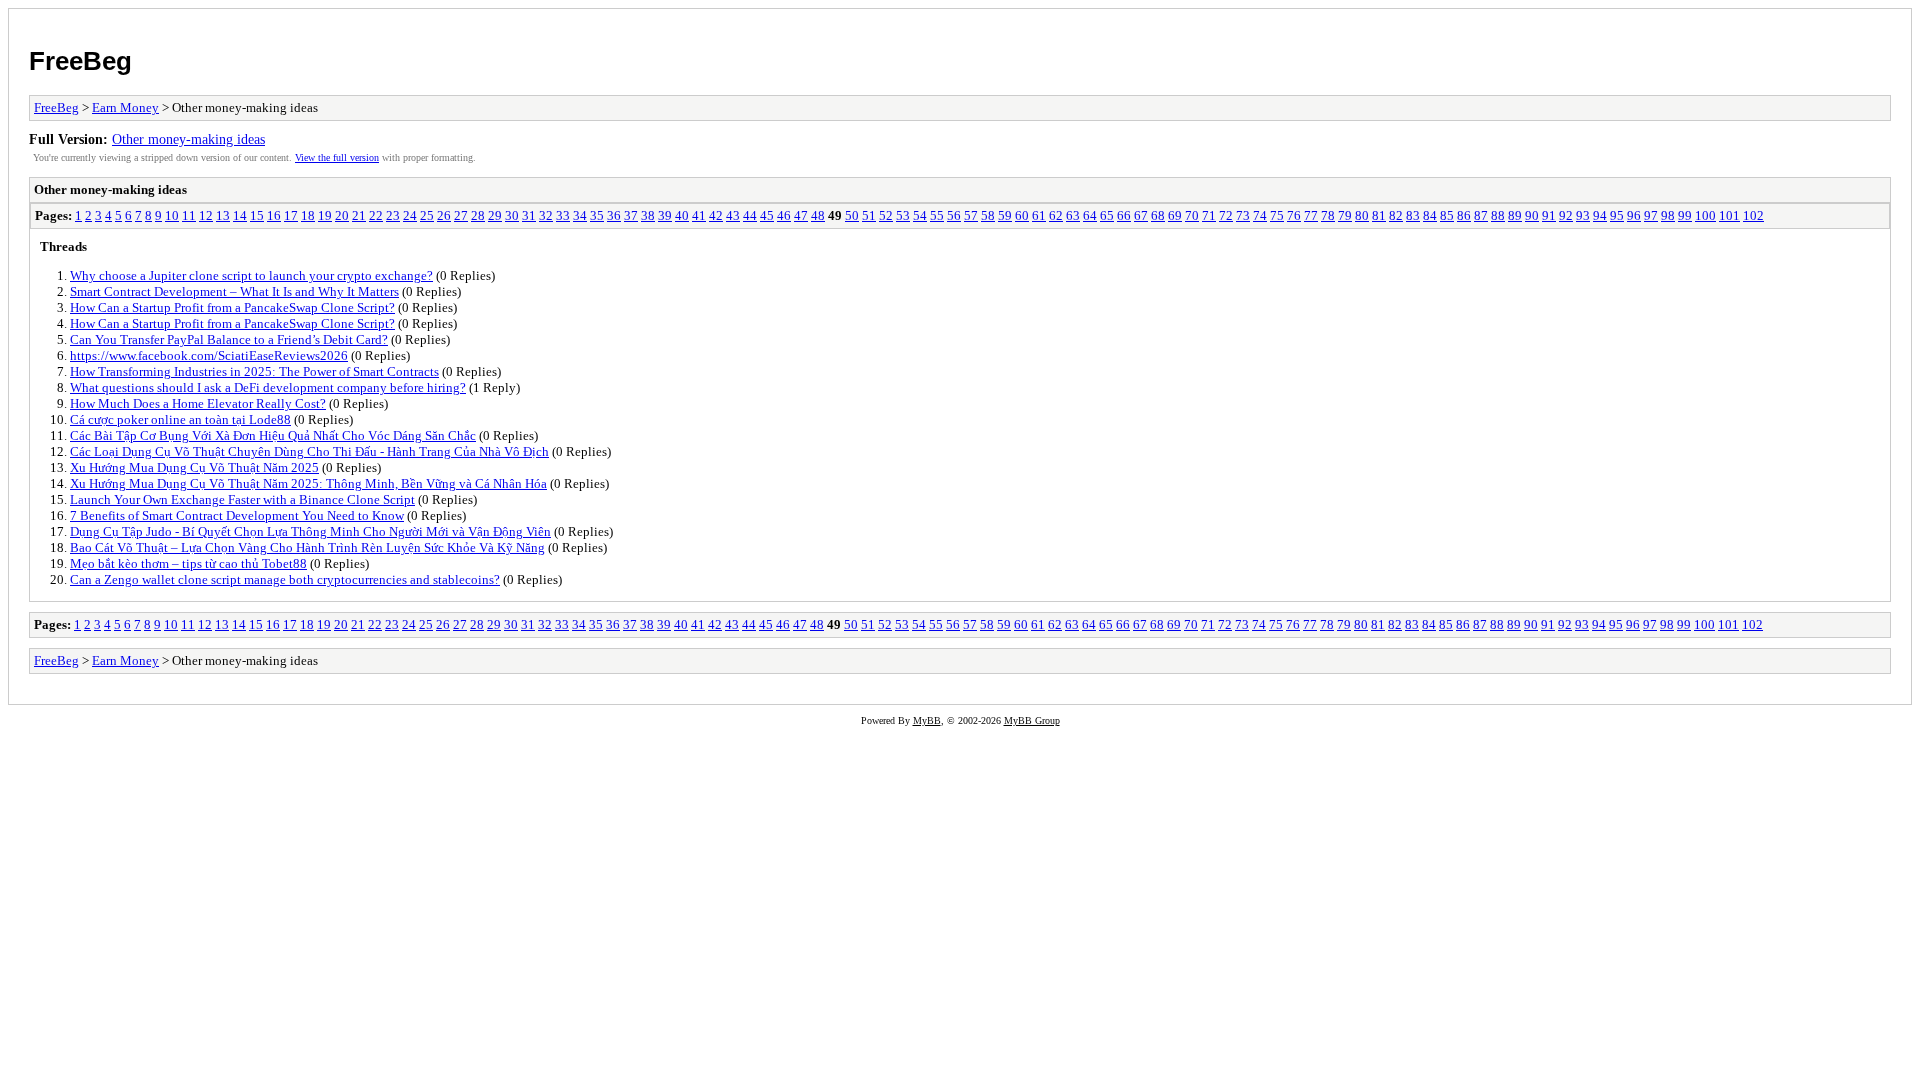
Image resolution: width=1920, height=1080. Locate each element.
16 (274, 215)
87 (1481, 215)
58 (988, 215)
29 (495, 215)
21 (359, 215)
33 (563, 215)
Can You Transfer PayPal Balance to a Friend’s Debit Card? (229, 339)
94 (1600, 215)
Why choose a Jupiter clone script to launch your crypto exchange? (251, 275)
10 (172, 215)
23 (393, 215)
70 (1192, 215)
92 (1566, 215)
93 (1583, 215)
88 (1498, 215)
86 (1464, 215)
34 (580, 215)
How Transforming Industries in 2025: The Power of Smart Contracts (254, 371)
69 (1175, 215)
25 (427, 215)
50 (852, 215)
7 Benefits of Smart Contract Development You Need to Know (237, 515)
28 (478, 215)
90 (1532, 215)
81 (1379, 215)
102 (1753, 215)
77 (1311, 215)
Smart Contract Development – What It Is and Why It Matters (234, 291)
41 (699, 215)
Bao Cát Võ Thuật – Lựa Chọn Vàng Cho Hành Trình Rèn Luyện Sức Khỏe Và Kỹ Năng (307, 547)
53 (903, 215)
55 (937, 215)
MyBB (927, 720)
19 (325, 215)
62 (1056, 215)
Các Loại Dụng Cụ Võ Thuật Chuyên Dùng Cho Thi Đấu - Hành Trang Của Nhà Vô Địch (309, 451)
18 (308, 215)
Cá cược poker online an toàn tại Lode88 (180, 419)
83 (1413, 215)
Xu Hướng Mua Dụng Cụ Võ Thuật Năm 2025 (194, 467)
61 (1039, 215)
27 (461, 215)
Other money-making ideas (188, 139)
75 (1277, 215)
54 (920, 215)
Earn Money (125, 107)
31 (529, 215)
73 (1243, 215)
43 (733, 215)
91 (1549, 215)
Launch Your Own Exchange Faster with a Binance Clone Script (242, 499)
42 (716, 215)
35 (597, 215)
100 (1705, 215)
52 (886, 215)
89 (1515, 215)
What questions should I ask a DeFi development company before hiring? (268, 387)
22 (376, 215)
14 (240, 215)
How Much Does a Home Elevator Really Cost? (198, 403)
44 (750, 215)
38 (648, 215)
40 (682, 215)
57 (971, 215)
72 (1226, 215)
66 (1124, 215)
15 (257, 215)
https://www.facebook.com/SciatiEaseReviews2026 (209, 355)
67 (1141, 215)
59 (1005, 215)
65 (1107, 215)
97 (1651, 215)
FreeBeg (80, 61)
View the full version (337, 157)
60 (1022, 215)
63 (1073, 215)
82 (1396, 215)
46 (784, 215)
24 (410, 215)
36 (614, 215)
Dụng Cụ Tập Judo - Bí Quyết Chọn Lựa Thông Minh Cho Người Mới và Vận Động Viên (310, 531)
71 (1209, 215)
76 (1294, 215)
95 (1617, 215)
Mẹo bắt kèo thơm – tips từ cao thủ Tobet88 (188, 563)
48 (818, 215)
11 (189, 215)
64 (1090, 215)
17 (291, 215)
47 (801, 215)
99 (1685, 215)
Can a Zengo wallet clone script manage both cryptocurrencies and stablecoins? (285, 579)
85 (1447, 215)
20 (342, 215)
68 (1158, 215)
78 (1328, 215)
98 (1668, 215)
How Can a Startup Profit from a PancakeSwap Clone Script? (232, 307)
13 (223, 215)
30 (512, 215)
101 (1729, 215)
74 (1260, 215)
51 (869, 215)
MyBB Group (1032, 720)
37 (631, 215)
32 (546, 215)
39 (665, 215)
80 (1362, 215)
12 (206, 215)
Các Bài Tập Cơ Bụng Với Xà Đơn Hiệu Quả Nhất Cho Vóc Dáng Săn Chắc (273, 435)
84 (1430, 215)
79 (1345, 215)
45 (767, 215)
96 (1634, 215)
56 (954, 215)
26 (444, 215)
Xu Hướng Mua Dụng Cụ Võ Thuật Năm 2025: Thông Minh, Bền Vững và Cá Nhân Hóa (308, 483)
